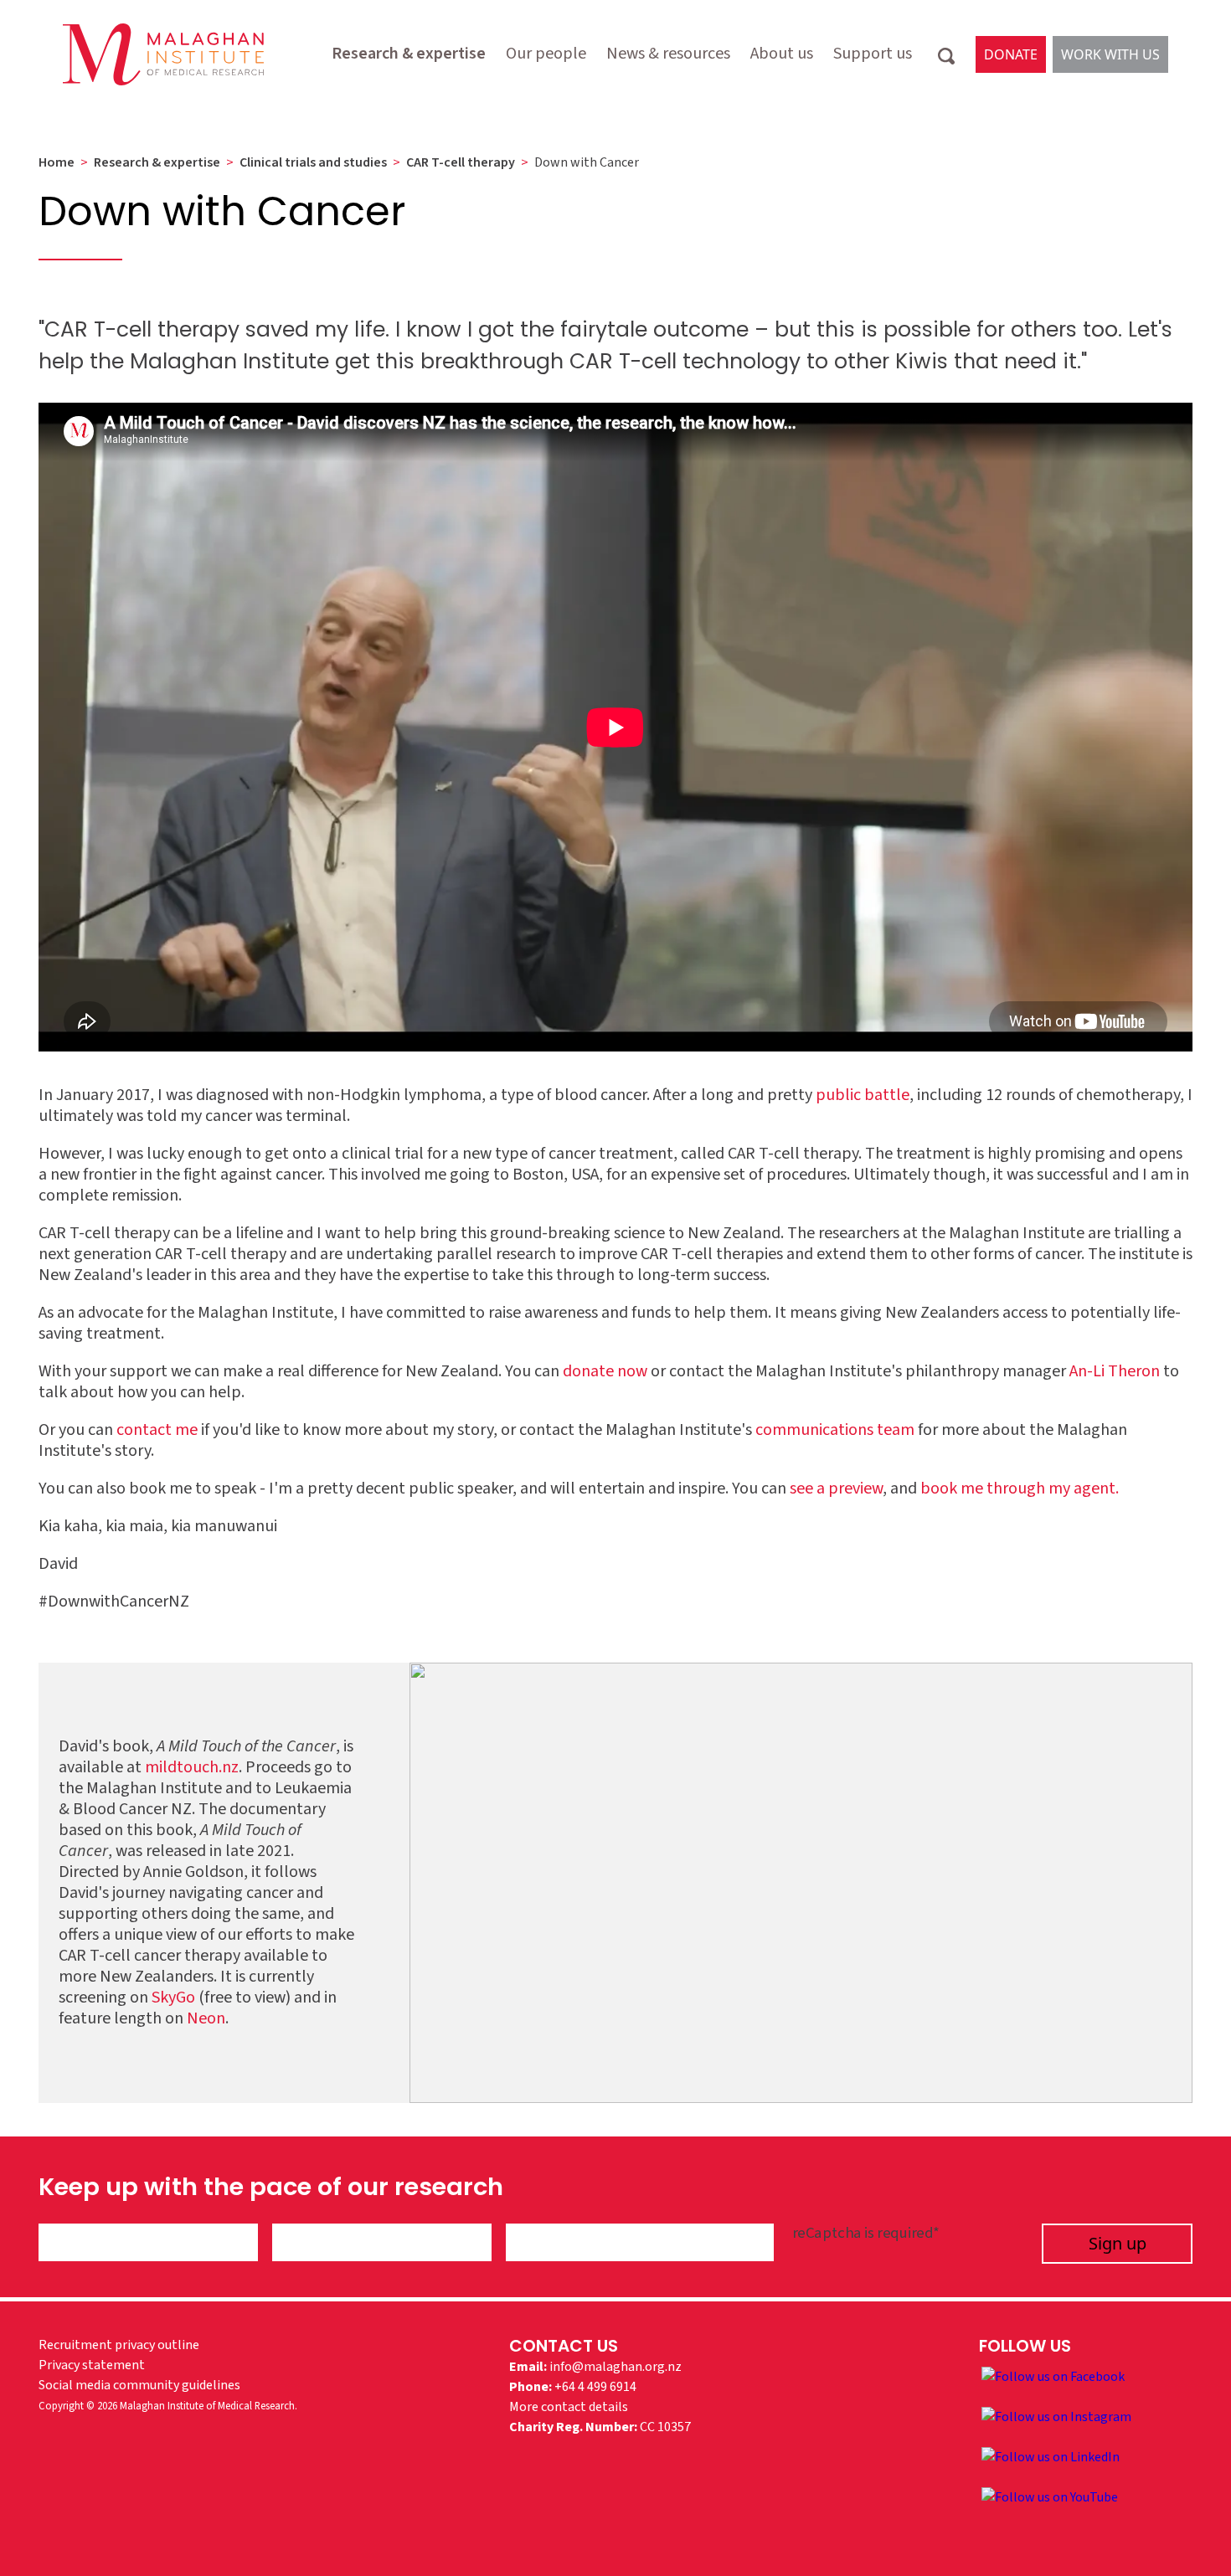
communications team (835, 1430)
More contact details (569, 2407)
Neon (206, 2018)
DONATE (1011, 54)
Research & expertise (409, 54)
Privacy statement (92, 2365)
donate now (605, 1371)
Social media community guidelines (139, 2385)
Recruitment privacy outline (119, 2345)
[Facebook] (1053, 2376)
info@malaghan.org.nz (615, 2367)
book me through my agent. (1020, 1489)
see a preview (836, 1489)
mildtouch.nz (192, 1767)
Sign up (1118, 2243)
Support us (873, 54)
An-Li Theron (1115, 1371)
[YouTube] (1050, 2496)
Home (57, 162)
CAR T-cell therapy (461, 162)
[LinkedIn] (1051, 2456)
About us (782, 54)
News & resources (668, 54)
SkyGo (173, 1998)
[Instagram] (1056, 2416)
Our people (546, 54)
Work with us (1110, 54)
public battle (863, 1095)
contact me (157, 1430)
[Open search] (946, 54)
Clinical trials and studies (313, 162)
